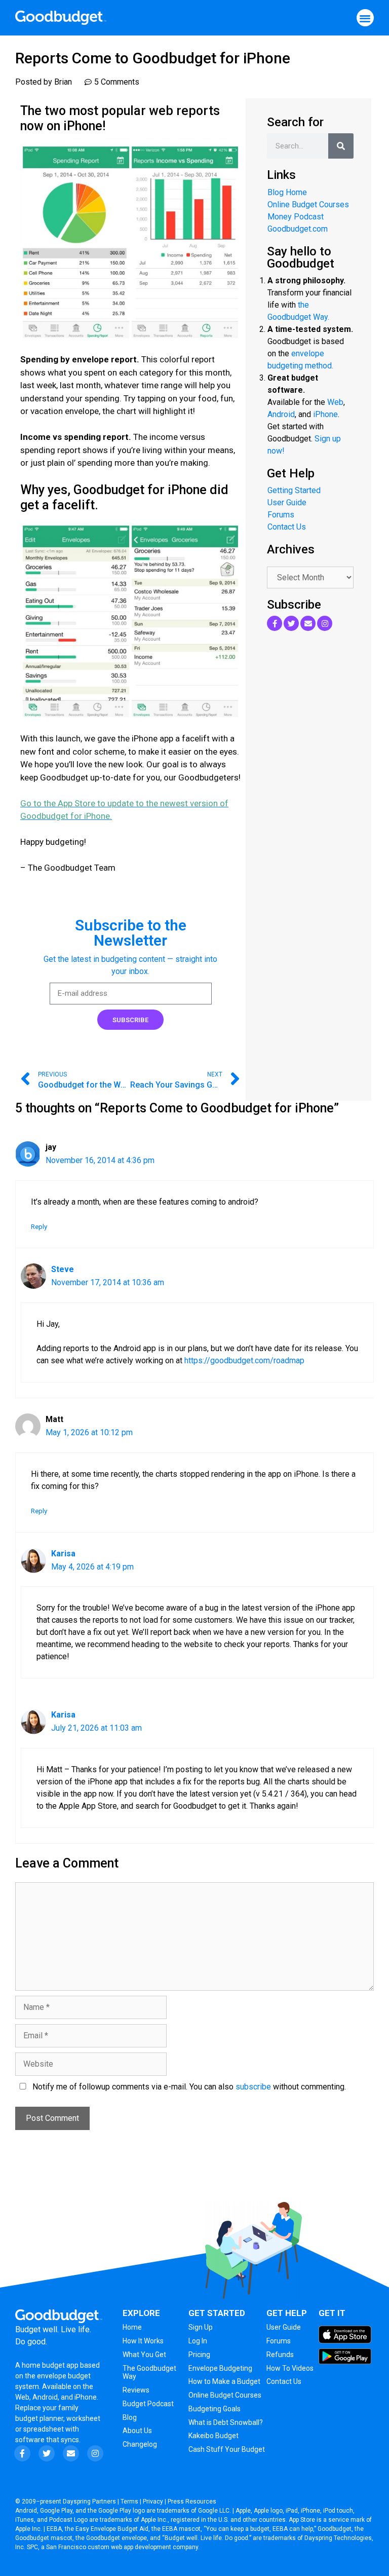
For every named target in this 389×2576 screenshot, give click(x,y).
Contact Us (287, 527)
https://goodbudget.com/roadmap (244, 1360)
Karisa (63, 1554)
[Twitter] (291, 623)
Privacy (153, 2502)
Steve (63, 1269)
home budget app (50, 2365)
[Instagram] (325, 623)
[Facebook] (275, 623)
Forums (281, 515)
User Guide (287, 502)
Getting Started (294, 490)
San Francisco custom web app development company (122, 2547)
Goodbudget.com (298, 229)
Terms (129, 2502)
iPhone (325, 414)
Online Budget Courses (308, 204)
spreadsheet (44, 2429)
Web (335, 402)
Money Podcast (296, 217)
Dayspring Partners (89, 2502)
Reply (39, 1226)
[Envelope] (308, 623)
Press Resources (192, 2502)
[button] (365, 18)
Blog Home (287, 192)
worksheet (83, 2418)
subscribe (253, 2087)
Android (281, 414)
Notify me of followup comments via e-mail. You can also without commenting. (188, 2087)
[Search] (341, 146)
